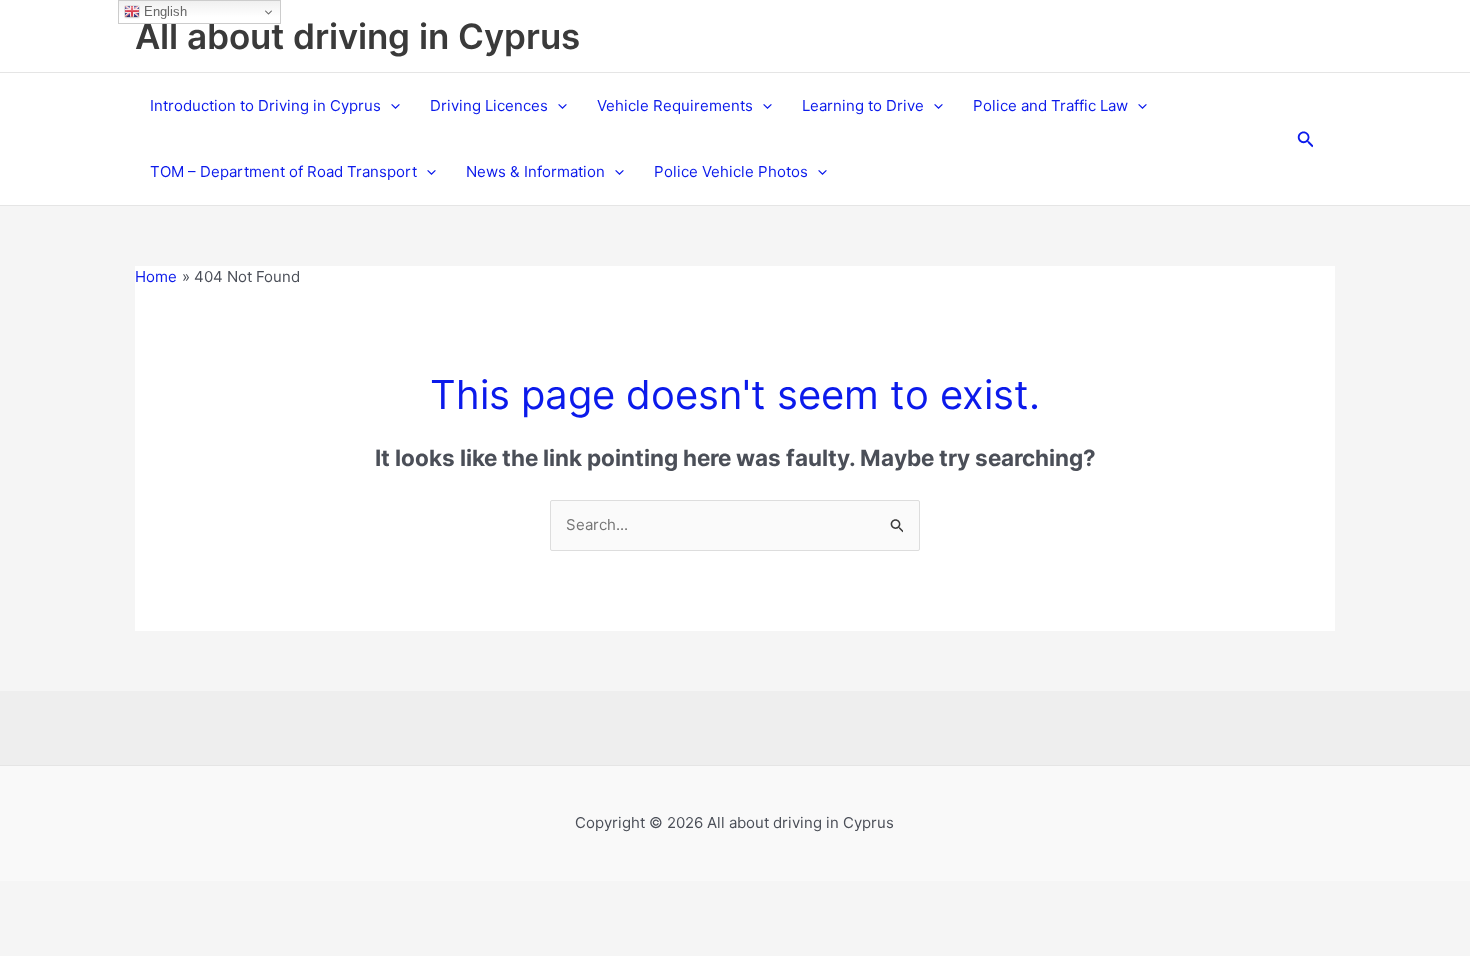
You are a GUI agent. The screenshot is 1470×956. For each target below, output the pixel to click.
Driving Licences (489, 105)
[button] (390, 106)
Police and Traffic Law (1050, 105)
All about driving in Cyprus (357, 36)
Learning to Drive (863, 105)
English (163, 11)
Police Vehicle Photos (731, 171)
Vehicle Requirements (675, 105)
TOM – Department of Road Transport (283, 171)
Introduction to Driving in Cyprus (265, 105)
